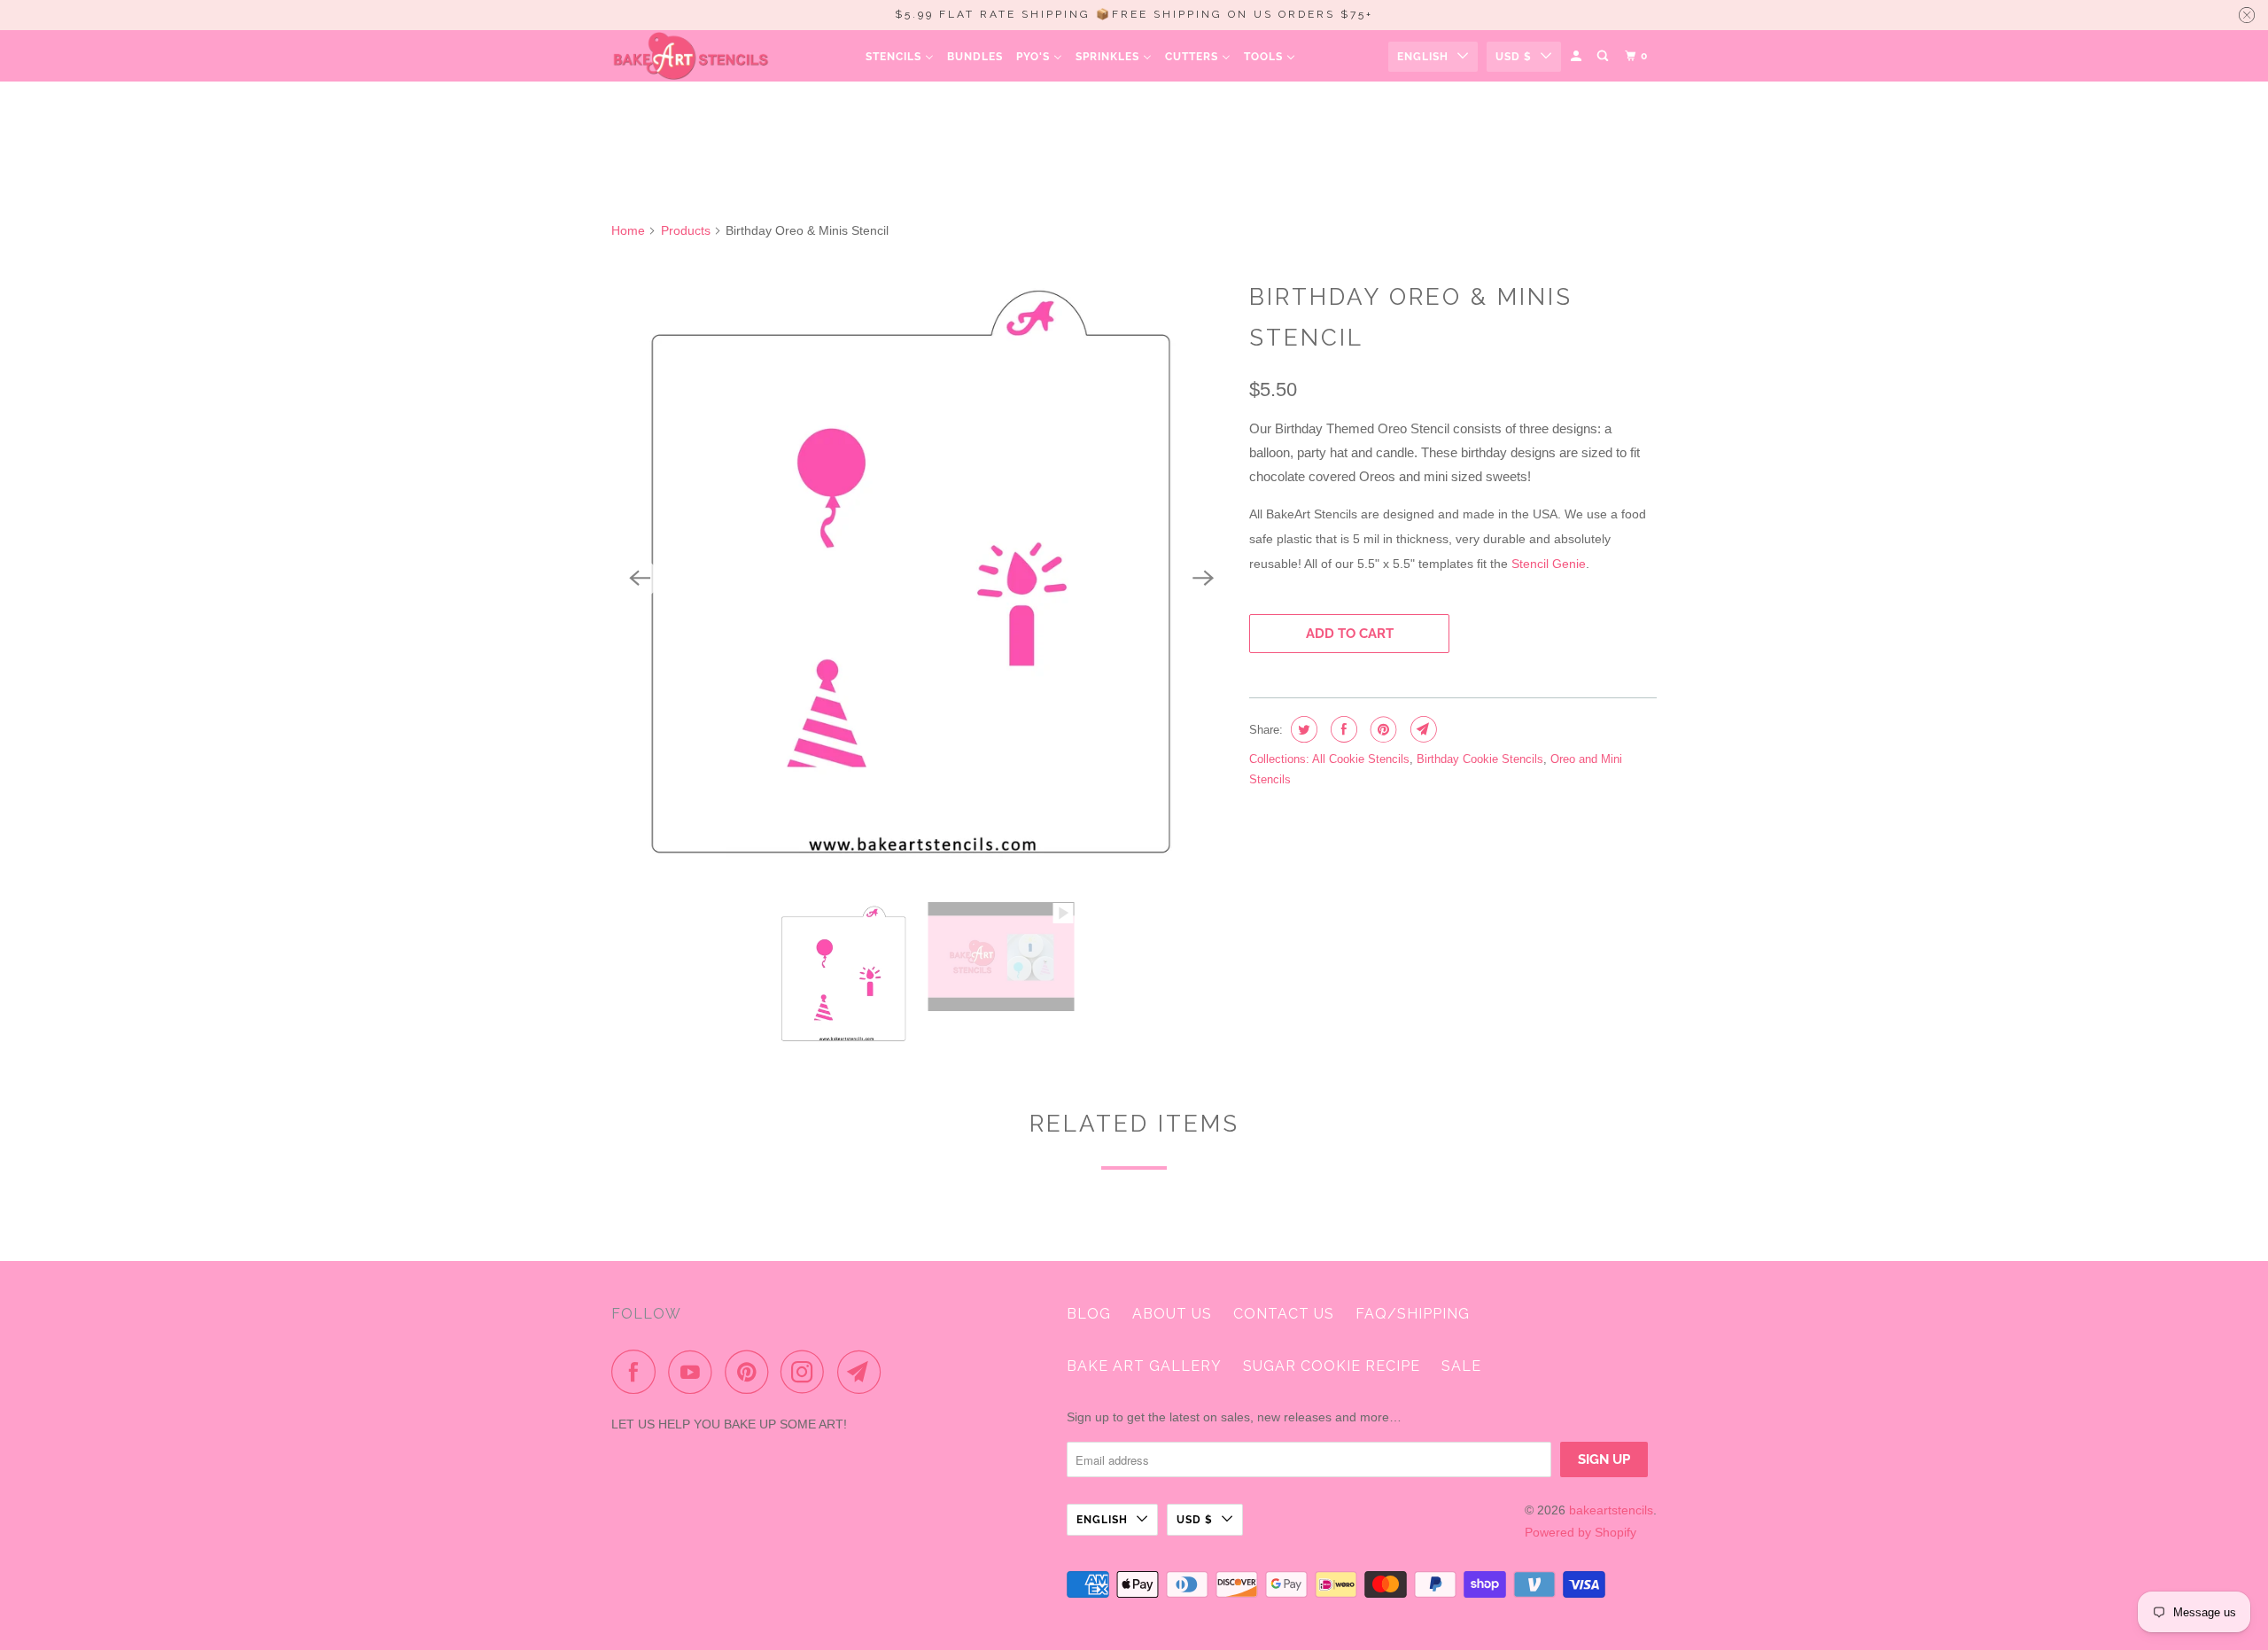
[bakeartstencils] (691, 56)
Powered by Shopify (1581, 1532)
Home (628, 230)
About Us (1172, 1314)
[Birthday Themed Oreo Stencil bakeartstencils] (921, 579)
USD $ (1514, 57)
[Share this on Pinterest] (1382, 729)
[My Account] (1577, 56)
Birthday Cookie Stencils (1480, 759)
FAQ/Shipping (1413, 1314)
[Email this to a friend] (1421, 729)
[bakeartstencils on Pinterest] (751, 1372)
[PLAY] (921, 579)
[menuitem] (900, 56)
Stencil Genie (1549, 564)
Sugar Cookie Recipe (1332, 1366)
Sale (1461, 1366)
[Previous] (640, 579)
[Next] (1203, 579)
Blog (1089, 1314)
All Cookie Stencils (1361, 759)
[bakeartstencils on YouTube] (695, 1372)
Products (686, 230)
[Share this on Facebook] (1342, 729)
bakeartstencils (1611, 1510)
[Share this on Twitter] (1302, 729)
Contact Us (1284, 1314)
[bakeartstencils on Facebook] (638, 1372)
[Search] (1604, 56)
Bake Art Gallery (1144, 1366)
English (1423, 57)
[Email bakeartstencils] (864, 1372)
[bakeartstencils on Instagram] (807, 1372)
